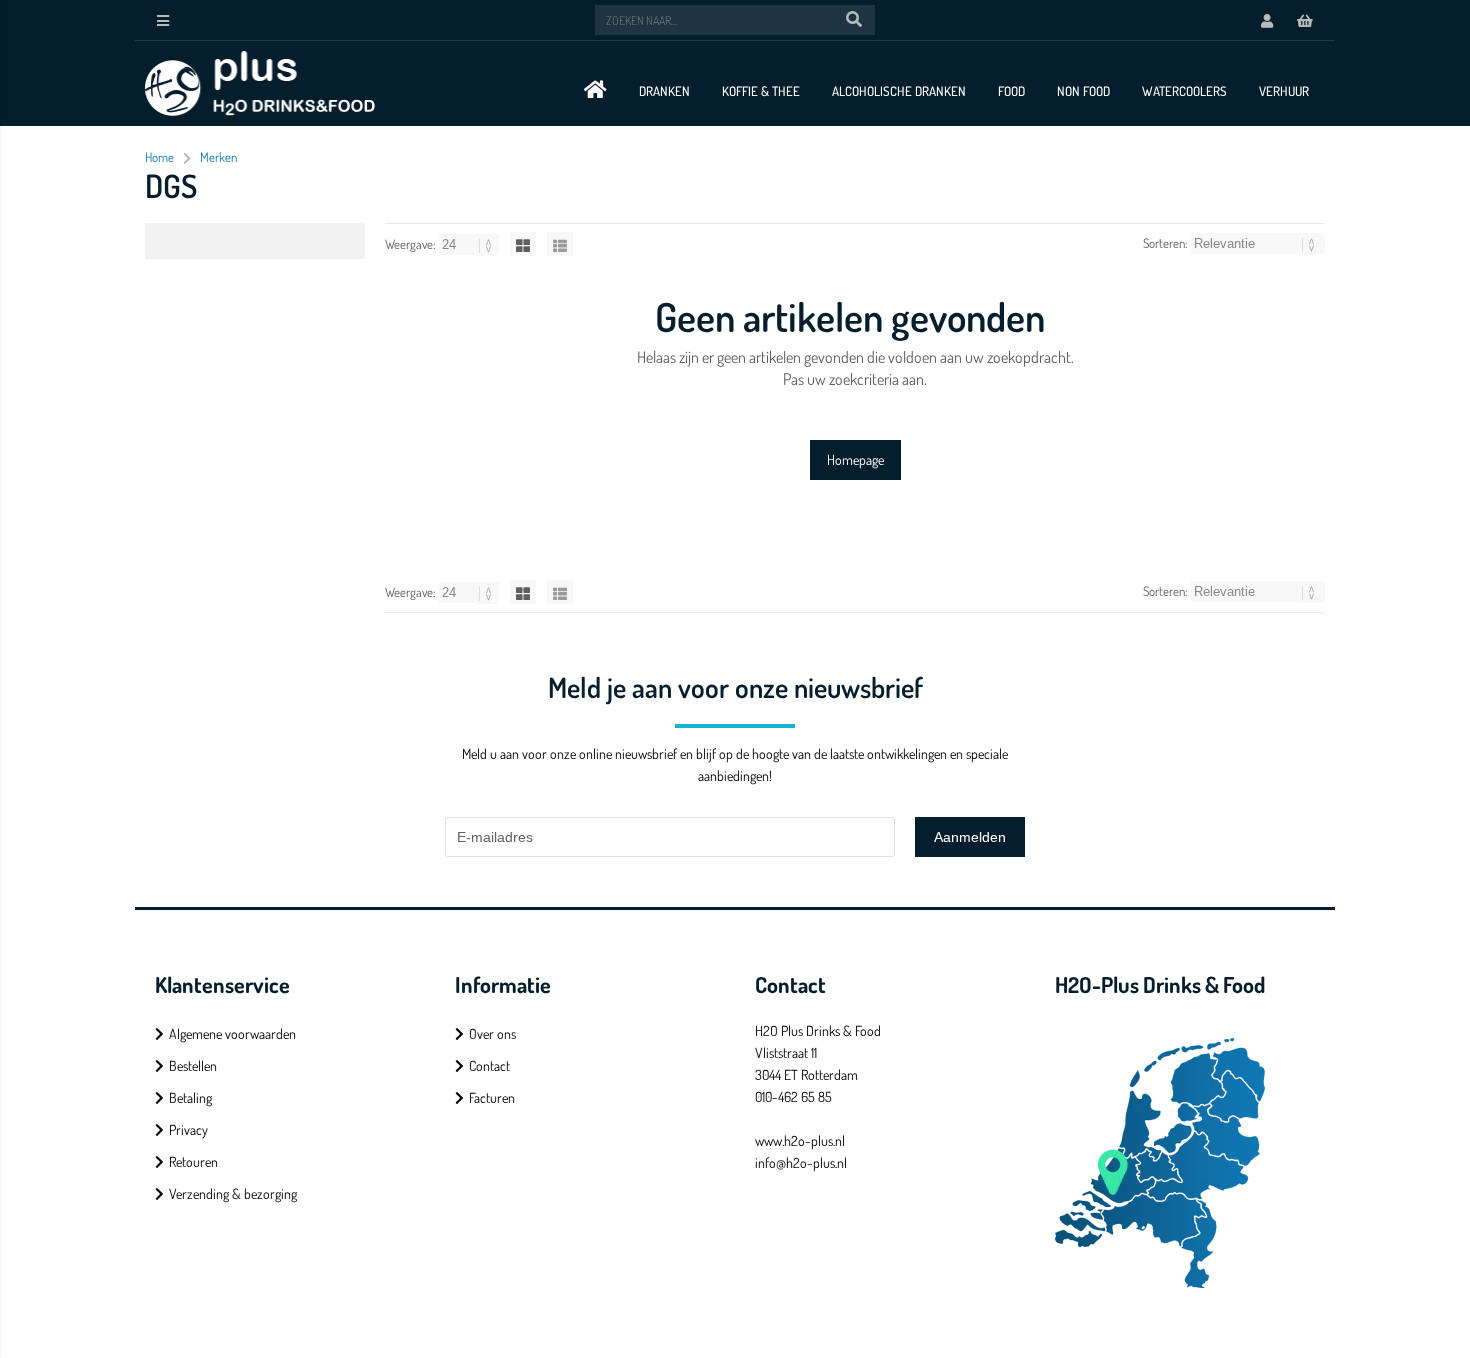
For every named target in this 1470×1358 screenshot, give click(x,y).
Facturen (492, 1097)
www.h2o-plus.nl (800, 1140)
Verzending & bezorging (233, 1193)
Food (1011, 91)
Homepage (855, 459)
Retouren (193, 1161)
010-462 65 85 (793, 1096)
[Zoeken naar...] (854, 20)
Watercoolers (1184, 91)
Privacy (188, 1129)
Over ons (492, 1033)
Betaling (190, 1097)
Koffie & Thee (761, 91)
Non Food (1083, 91)
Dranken (664, 91)
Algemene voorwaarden (232, 1033)
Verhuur (1284, 91)
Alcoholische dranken (899, 91)
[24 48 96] (470, 244)
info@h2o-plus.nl (801, 1162)
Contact (489, 1065)
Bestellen (193, 1065)
